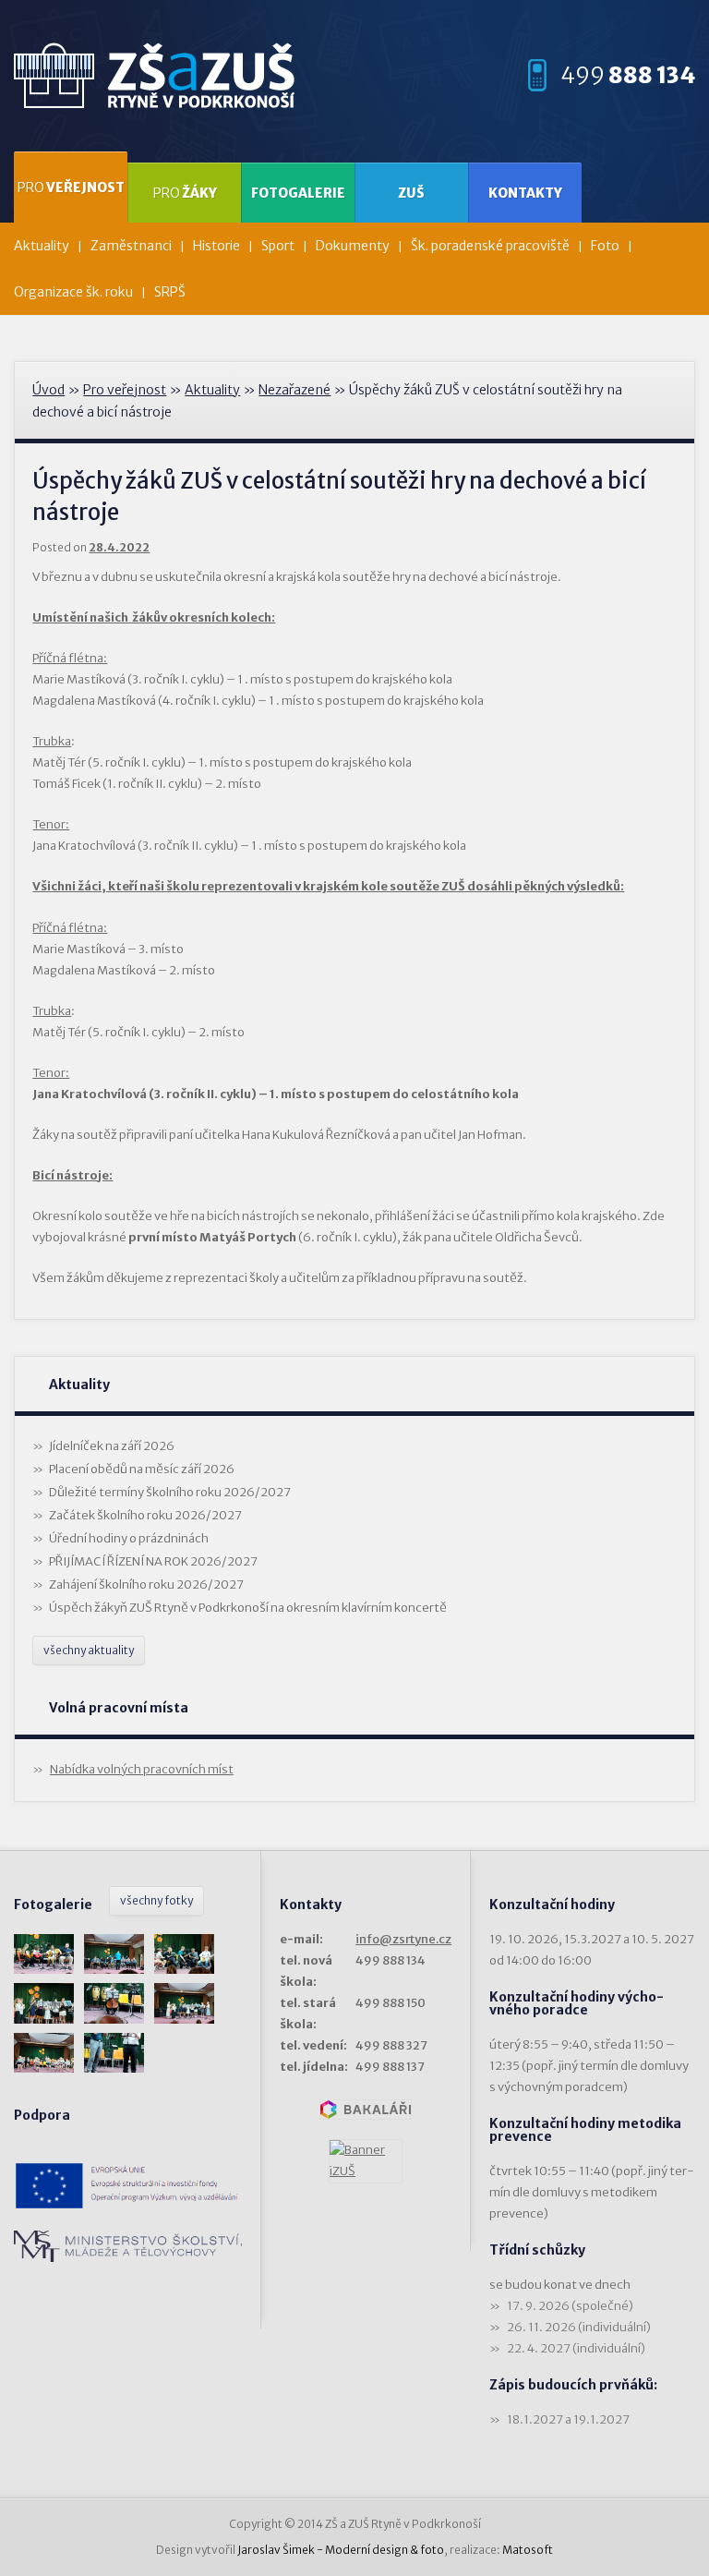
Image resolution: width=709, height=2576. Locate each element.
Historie (216, 246)
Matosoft (528, 2550)
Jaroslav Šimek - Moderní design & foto (341, 2550)
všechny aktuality (89, 1650)
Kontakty (525, 193)
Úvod (48, 390)
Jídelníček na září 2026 (112, 1446)
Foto (605, 246)
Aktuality (42, 246)
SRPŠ (170, 292)
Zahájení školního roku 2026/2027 (146, 1584)
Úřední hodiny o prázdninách (129, 1538)
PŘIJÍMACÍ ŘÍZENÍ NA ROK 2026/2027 (153, 1561)
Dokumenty (353, 246)
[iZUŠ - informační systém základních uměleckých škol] (366, 2161)
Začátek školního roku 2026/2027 (145, 1515)
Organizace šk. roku (73, 292)
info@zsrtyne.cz (403, 1939)
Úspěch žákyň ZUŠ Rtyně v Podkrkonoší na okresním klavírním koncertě (248, 1608)
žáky (185, 193)
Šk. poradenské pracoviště (490, 246)
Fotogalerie (298, 193)
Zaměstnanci (131, 246)
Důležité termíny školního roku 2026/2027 (170, 1492)
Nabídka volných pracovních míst (142, 1769)
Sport (278, 246)
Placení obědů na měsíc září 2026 (142, 1469)
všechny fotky (156, 1900)
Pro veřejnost (125, 390)
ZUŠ (411, 193)
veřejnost (71, 187)
